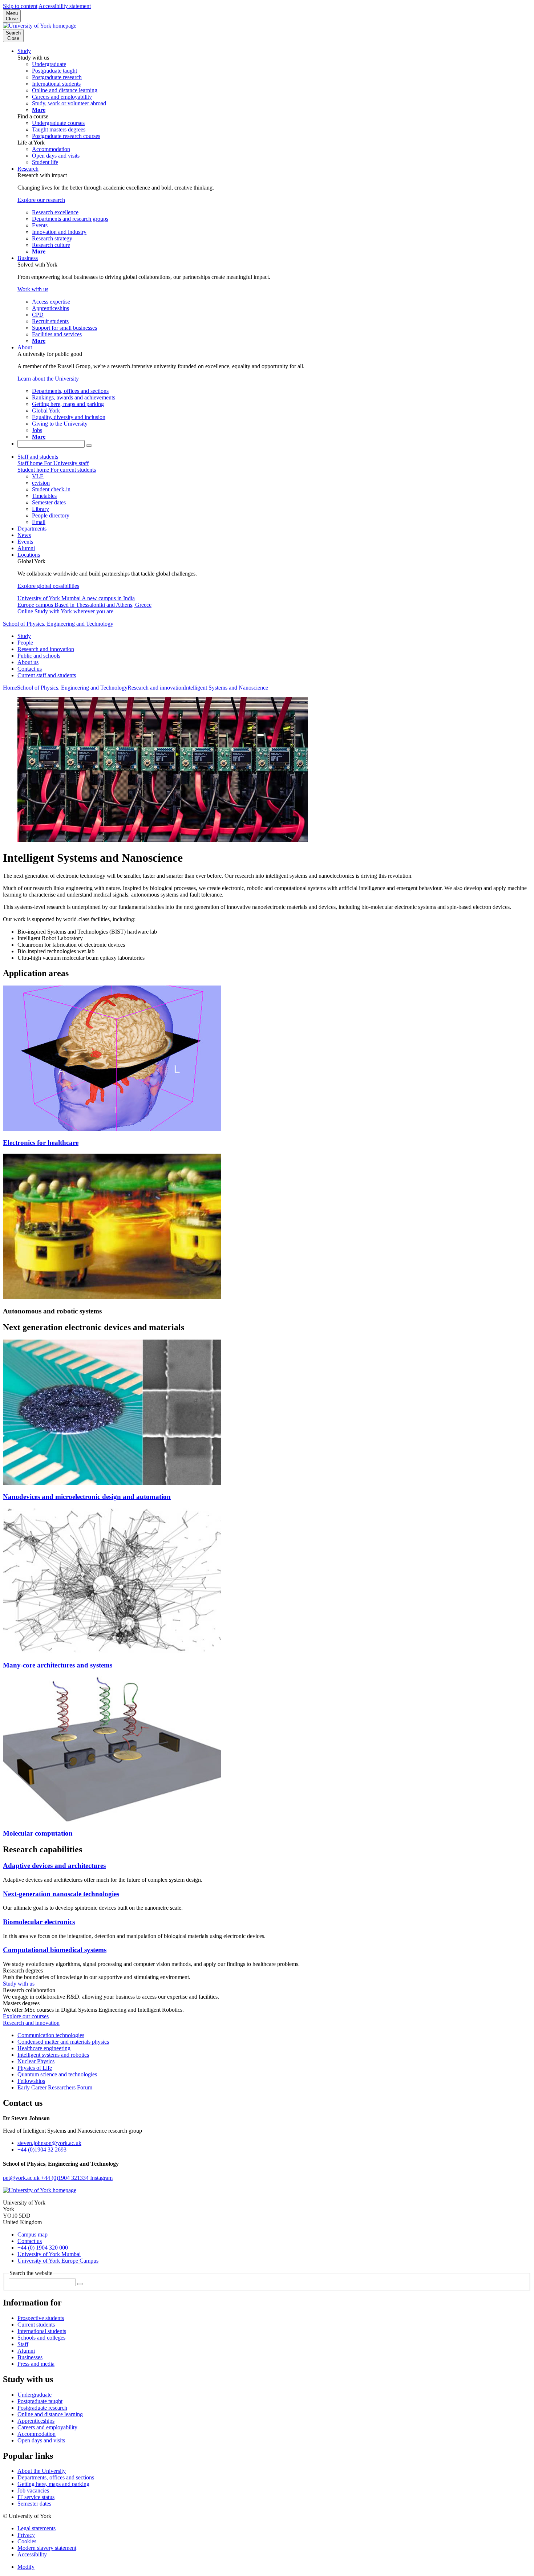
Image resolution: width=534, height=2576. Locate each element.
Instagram (101, 2178)
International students (42, 2331)
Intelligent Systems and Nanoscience (226, 688)
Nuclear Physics (36, 2061)
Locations (29, 555)
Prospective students (41, 2318)
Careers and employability (47, 2427)
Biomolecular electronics (39, 1922)
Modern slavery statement (47, 2548)
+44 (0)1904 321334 (66, 2178)
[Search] (89, 446)
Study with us (19, 1984)
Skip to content (20, 6)
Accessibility (32, 2554)
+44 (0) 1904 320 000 (43, 2248)
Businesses (30, 2357)
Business (28, 258)
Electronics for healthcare (41, 1143)
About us (28, 662)
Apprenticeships (36, 2421)
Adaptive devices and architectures (54, 1866)
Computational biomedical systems (55, 1950)
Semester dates (34, 2504)
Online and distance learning (50, 2414)
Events (25, 542)
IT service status (36, 2497)
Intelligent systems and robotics (53, 2055)
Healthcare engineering (44, 2048)
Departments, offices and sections (56, 2477)
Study (24, 51)
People (25, 643)
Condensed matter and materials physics (63, 2042)
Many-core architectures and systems (58, 1665)
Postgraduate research (42, 2408)
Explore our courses (26, 2016)
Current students (36, 2325)
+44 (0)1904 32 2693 (42, 2150)
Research (28, 169)
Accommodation (37, 2434)
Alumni (26, 548)
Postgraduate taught (40, 2401)
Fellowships (31, 2081)
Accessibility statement (65, 6)
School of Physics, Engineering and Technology (58, 624)
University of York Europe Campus (58, 2261)
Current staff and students (47, 675)
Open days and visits (41, 2440)
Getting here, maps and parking (53, 2484)
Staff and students (38, 457)
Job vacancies (33, 2490)
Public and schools (39, 656)
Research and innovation (46, 649)
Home (10, 688)
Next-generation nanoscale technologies (61, 1894)
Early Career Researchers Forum (55, 2087)
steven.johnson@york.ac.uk (49, 2143)
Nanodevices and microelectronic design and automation (87, 1497)
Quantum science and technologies (57, 2074)
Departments (32, 529)
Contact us (30, 669)
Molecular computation (38, 1833)
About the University (42, 2471)
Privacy (26, 2535)
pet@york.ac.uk (22, 2178)
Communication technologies (51, 2035)
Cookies (27, 2541)
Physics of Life (35, 2068)
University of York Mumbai (49, 2254)
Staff (23, 2344)
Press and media (36, 2364)
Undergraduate (35, 2395)
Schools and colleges (41, 2338)
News (24, 535)
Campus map (33, 2234)
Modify (26, 2567)
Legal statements (37, 2528)
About (25, 347)
